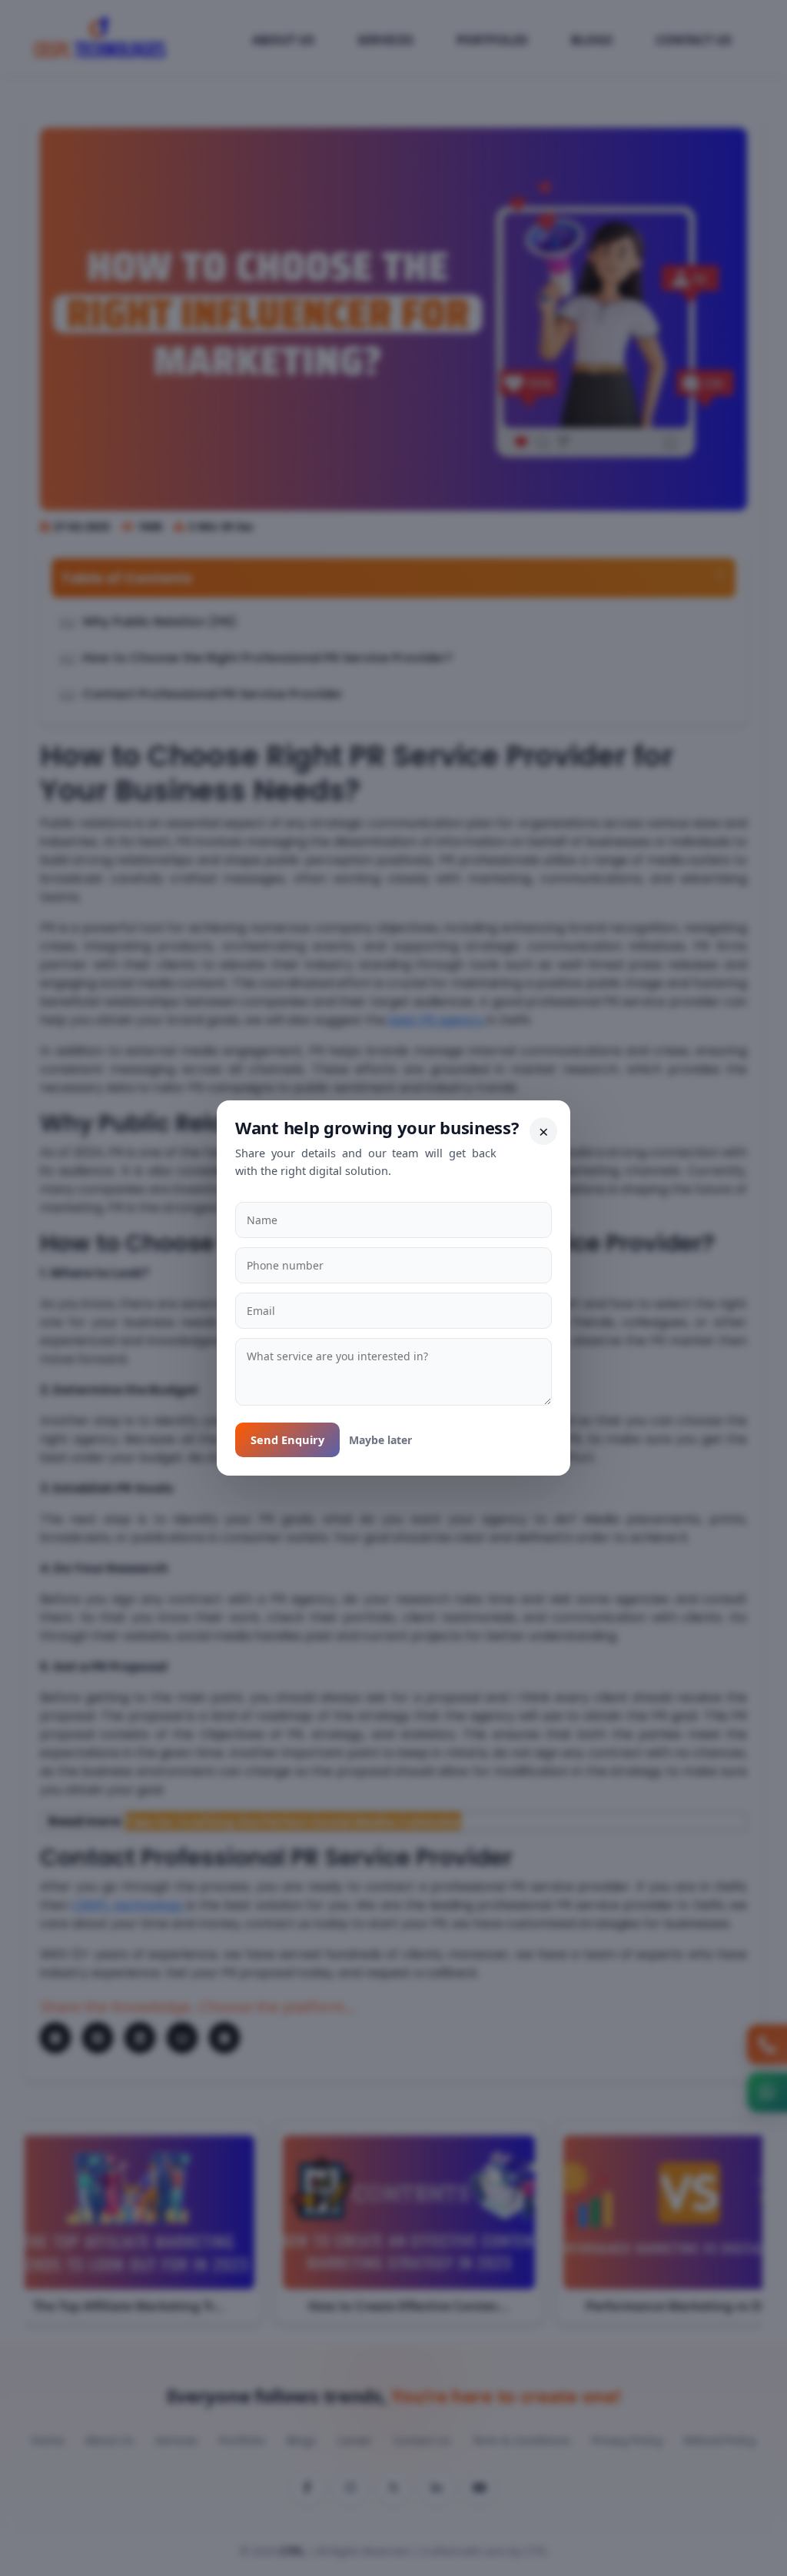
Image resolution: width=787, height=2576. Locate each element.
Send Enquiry (287, 1439)
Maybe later (380, 1440)
